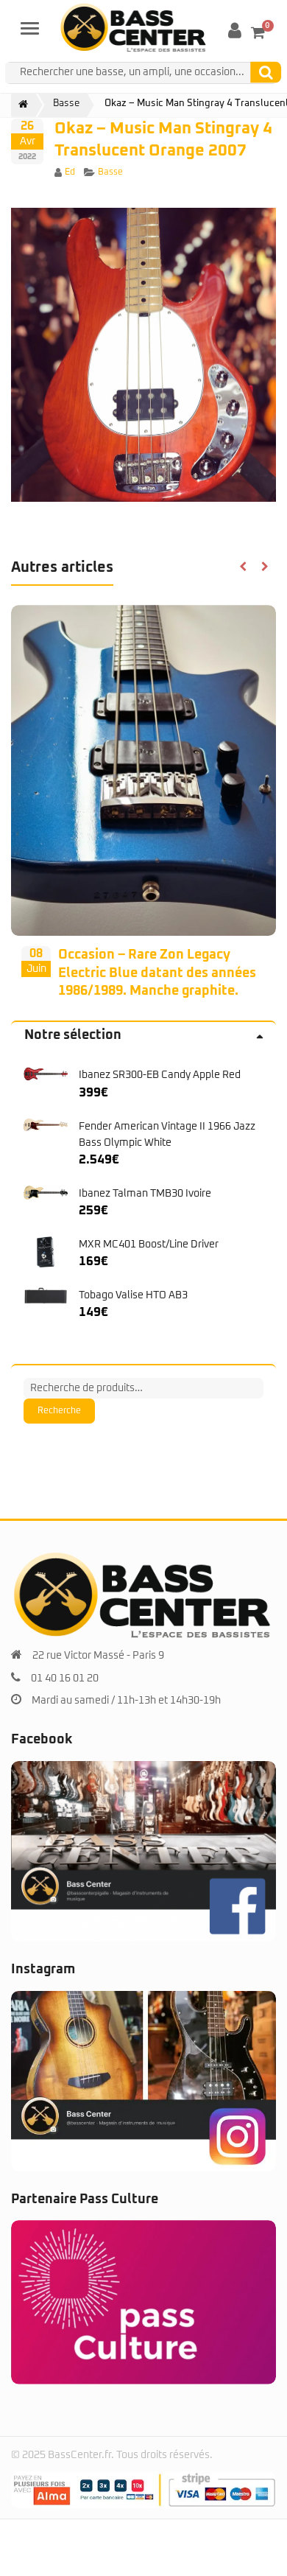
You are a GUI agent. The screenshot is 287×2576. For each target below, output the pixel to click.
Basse (110, 172)
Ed (70, 172)
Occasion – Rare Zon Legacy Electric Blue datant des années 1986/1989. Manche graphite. (157, 973)
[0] (258, 32)
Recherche (59, 1411)
